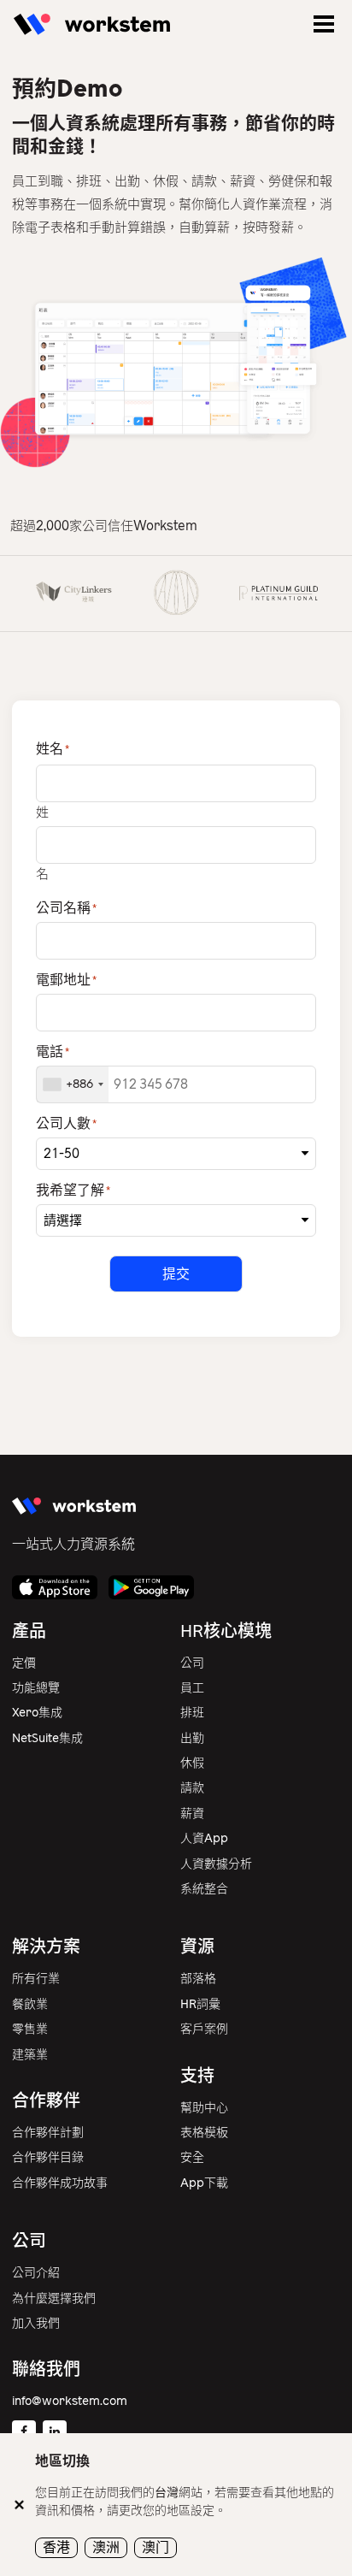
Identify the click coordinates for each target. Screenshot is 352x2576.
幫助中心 (204, 2108)
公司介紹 (36, 2273)
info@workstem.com (70, 2401)
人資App (204, 1838)
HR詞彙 (200, 2004)
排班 (192, 1713)
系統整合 (204, 1889)
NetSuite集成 (47, 1738)
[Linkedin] (55, 2432)
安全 (192, 2157)
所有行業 (36, 1979)
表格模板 (204, 2133)
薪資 (192, 1814)
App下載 (204, 2183)
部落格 (198, 1979)
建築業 (30, 2055)
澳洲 (106, 2547)
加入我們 (36, 2323)
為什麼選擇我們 (54, 2298)
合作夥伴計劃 (48, 2133)
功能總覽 (36, 1688)
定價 (24, 1663)
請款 (192, 1788)
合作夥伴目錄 (48, 2157)
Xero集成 (37, 1713)
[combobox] (73, 1084)
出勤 (192, 1738)
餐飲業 (30, 2004)
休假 (192, 1763)
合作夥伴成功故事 (60, 2183)
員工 (192, 1688)
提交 (176, 1274)
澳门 (155, 2547)
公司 (192, 1663)
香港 (56, 2547)
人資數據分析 (216, 1864)
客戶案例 (204, 2029)
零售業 (30, 2029)
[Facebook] (24, 2432)
